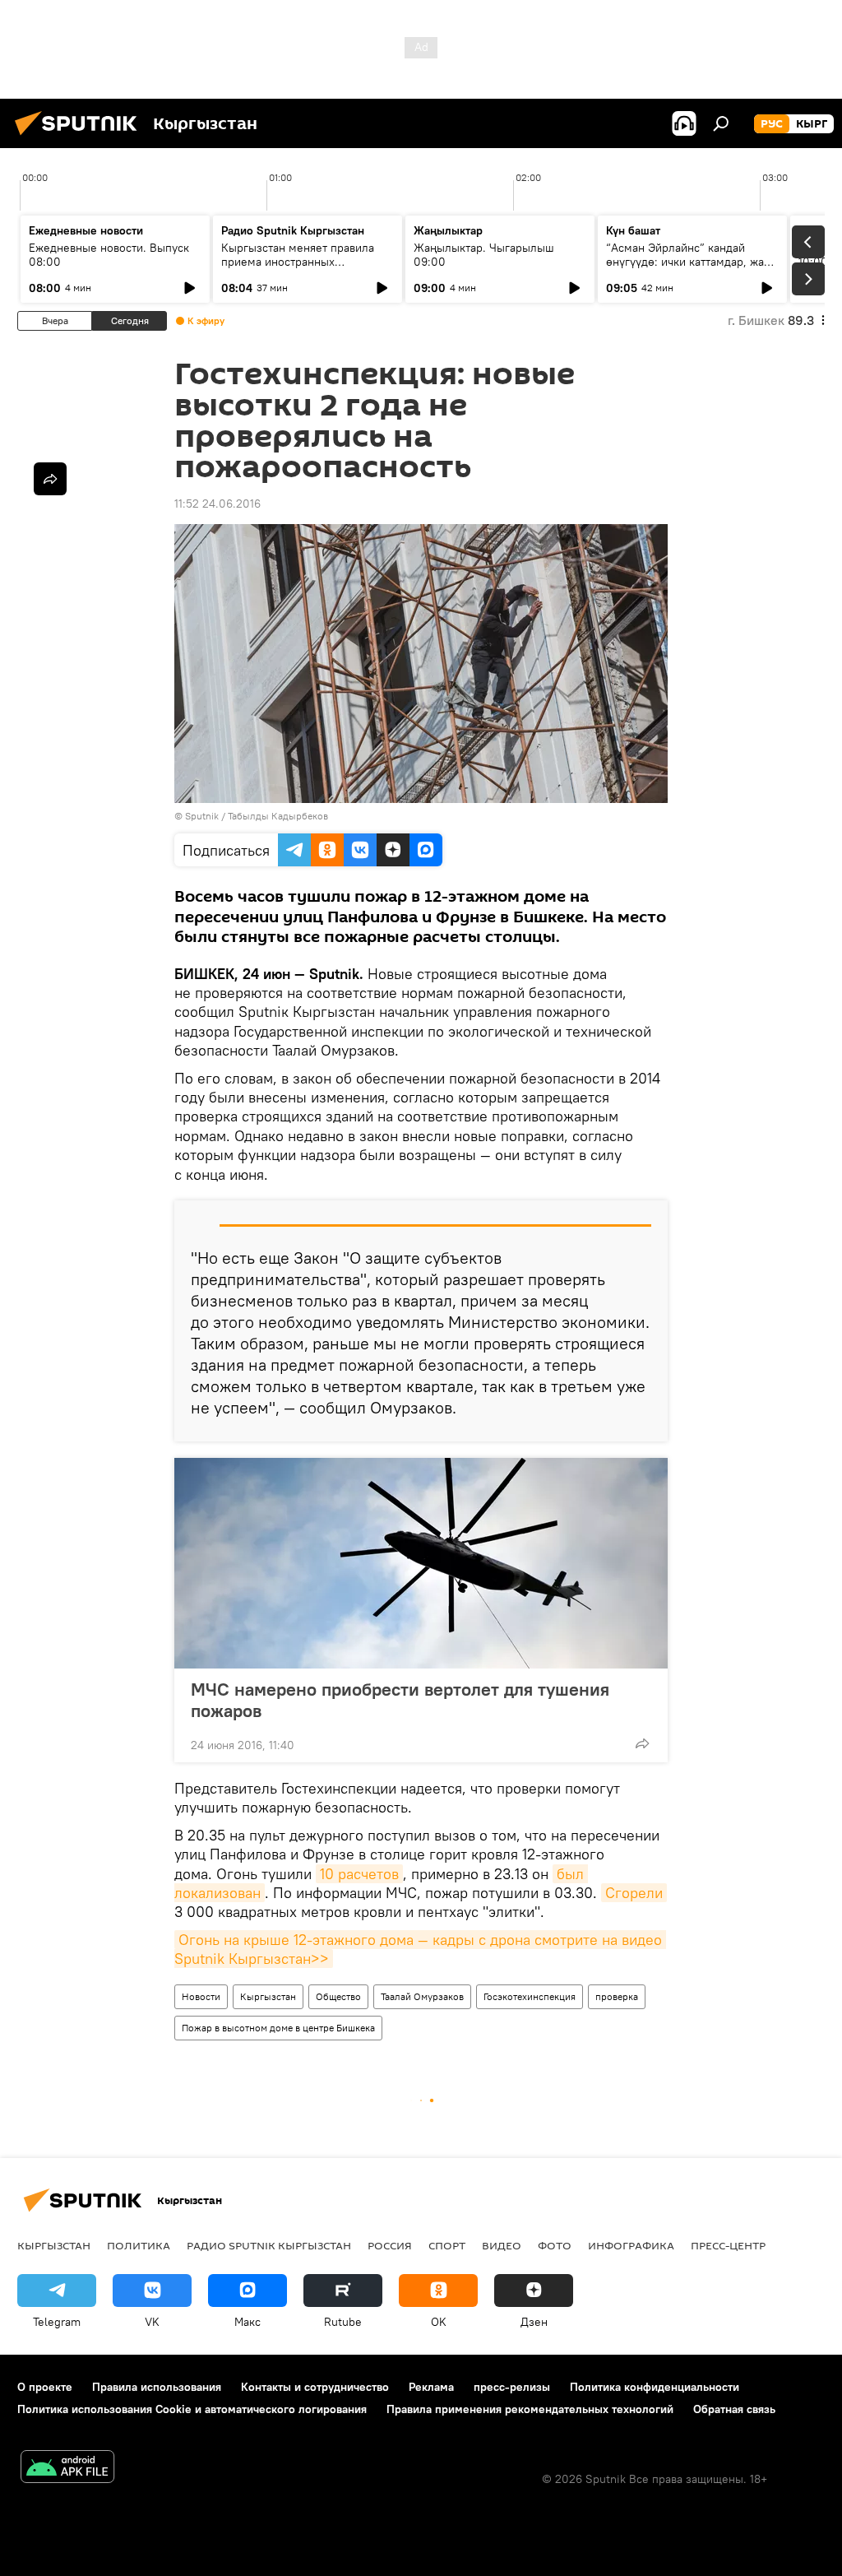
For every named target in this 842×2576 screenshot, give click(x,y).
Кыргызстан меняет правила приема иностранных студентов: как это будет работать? (298, 269)
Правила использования (157, 2387)
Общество (338, 1996)
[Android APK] (67, 2469)
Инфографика (631, 2245)
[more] (642, 1743)
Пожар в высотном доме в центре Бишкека (278, 2028)
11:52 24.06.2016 (217, 504)
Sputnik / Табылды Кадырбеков (257, 816)
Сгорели (634, 1893)
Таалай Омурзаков (422, 1996)
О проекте (45, 2387)
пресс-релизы (512, 2387)
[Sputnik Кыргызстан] (81, 137)
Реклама (431, 2387)
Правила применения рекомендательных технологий (530, 2409)
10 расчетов (359, 1874)
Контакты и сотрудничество (315, 2387)
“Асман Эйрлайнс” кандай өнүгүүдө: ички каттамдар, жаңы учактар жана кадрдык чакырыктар (692, 269)
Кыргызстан (268, 1996)
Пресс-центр (728, 2245)
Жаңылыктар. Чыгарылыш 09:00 (484, 255)
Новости (201, 1996)
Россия (390, 2245)
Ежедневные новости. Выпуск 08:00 (109, 255)
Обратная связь (734, 2409)
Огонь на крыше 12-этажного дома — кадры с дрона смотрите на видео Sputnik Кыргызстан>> (420, 1949)
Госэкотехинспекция (530, 1996)
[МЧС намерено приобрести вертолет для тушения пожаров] (421, 1563)
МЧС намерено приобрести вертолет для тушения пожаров (400, 1700)
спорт (447, 2245)
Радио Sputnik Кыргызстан (293, 230)
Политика (139, 2245)
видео (502, 2245)
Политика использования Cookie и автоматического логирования (192, 2409)
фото (555, 2245)
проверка (617, 1996)
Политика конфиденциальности (655, 2387)
